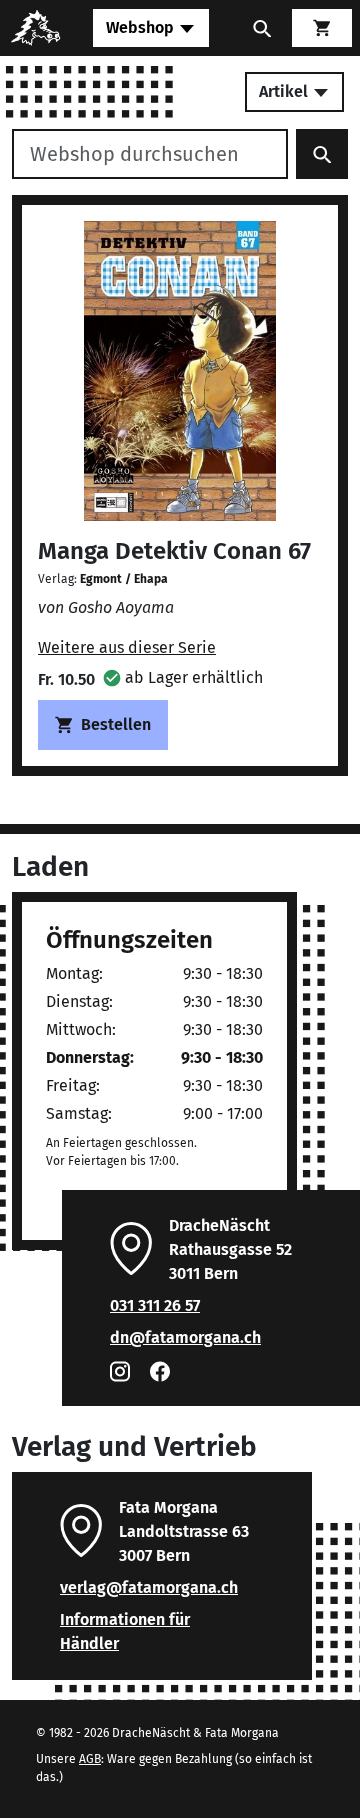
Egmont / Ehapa (124, 579)
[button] (183, 677)
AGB (90, 1759)
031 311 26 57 (155, 1305)
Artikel (285, 91)
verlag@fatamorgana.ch (149, 1587)
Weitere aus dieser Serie (127, 647)
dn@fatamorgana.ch (185, 1337)
